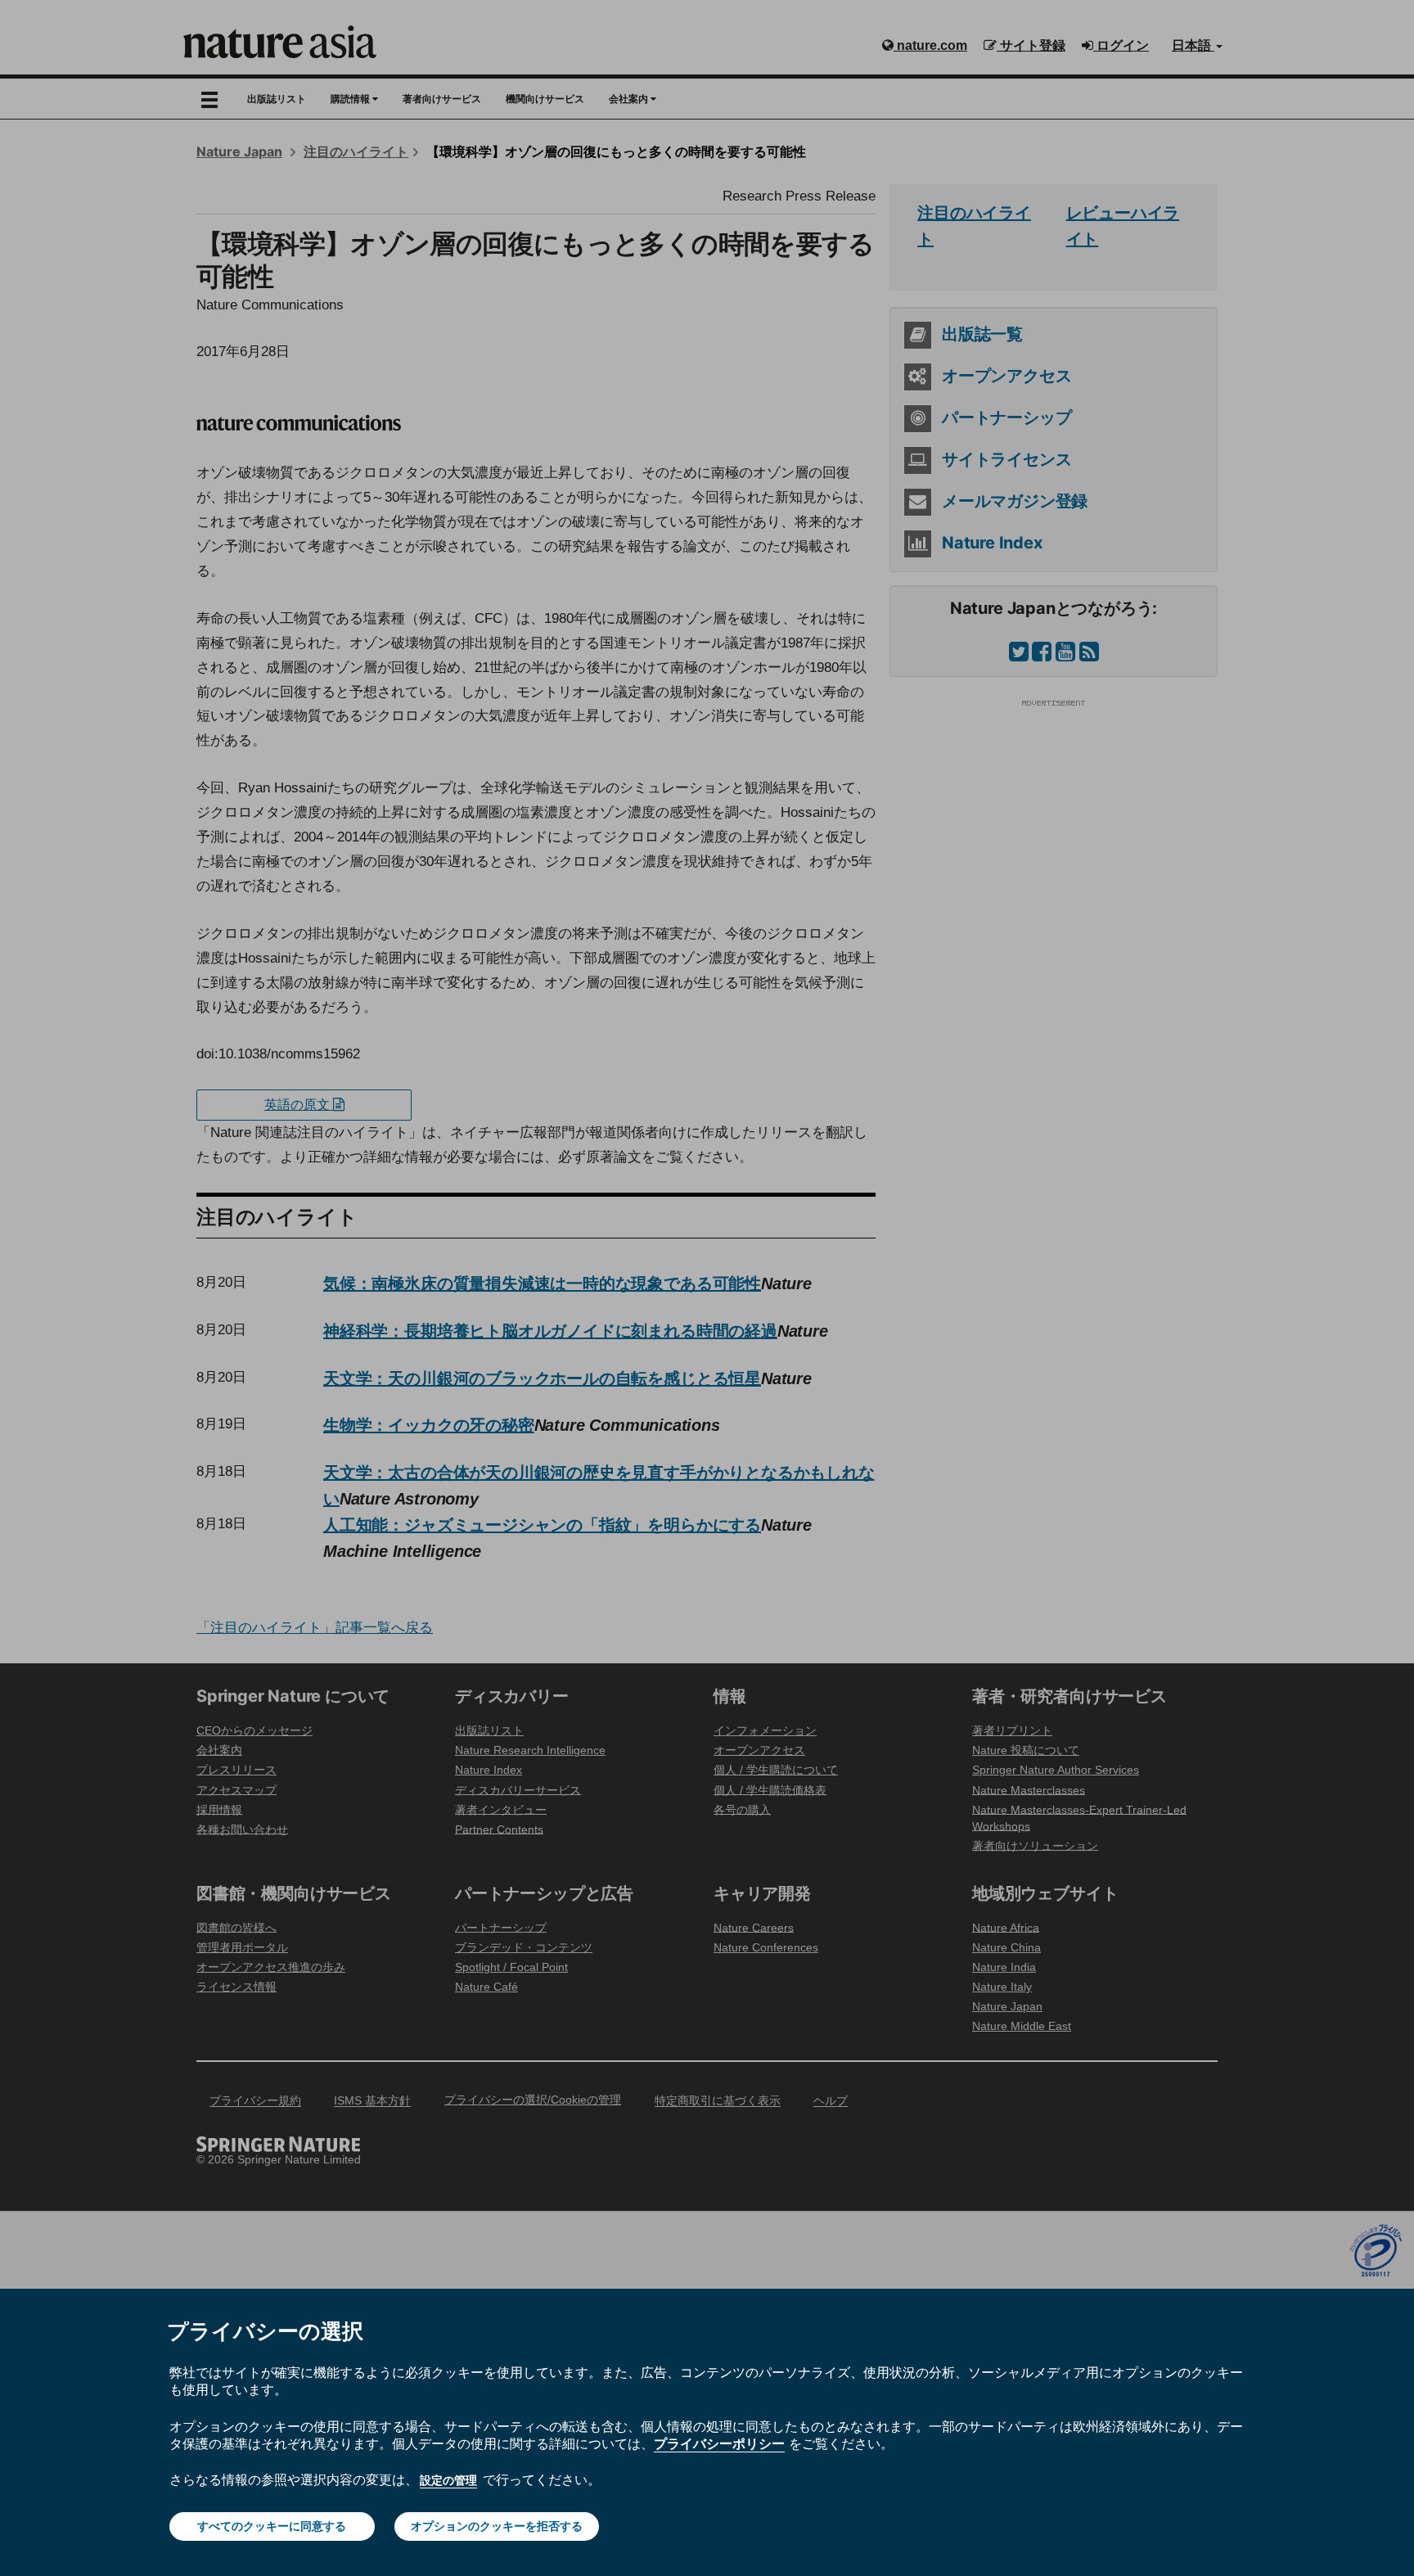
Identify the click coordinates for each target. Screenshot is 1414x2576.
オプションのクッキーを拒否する (497, 2526)
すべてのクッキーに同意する (272, 2526)
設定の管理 (448, 2480)
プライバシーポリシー (719, 2443)
